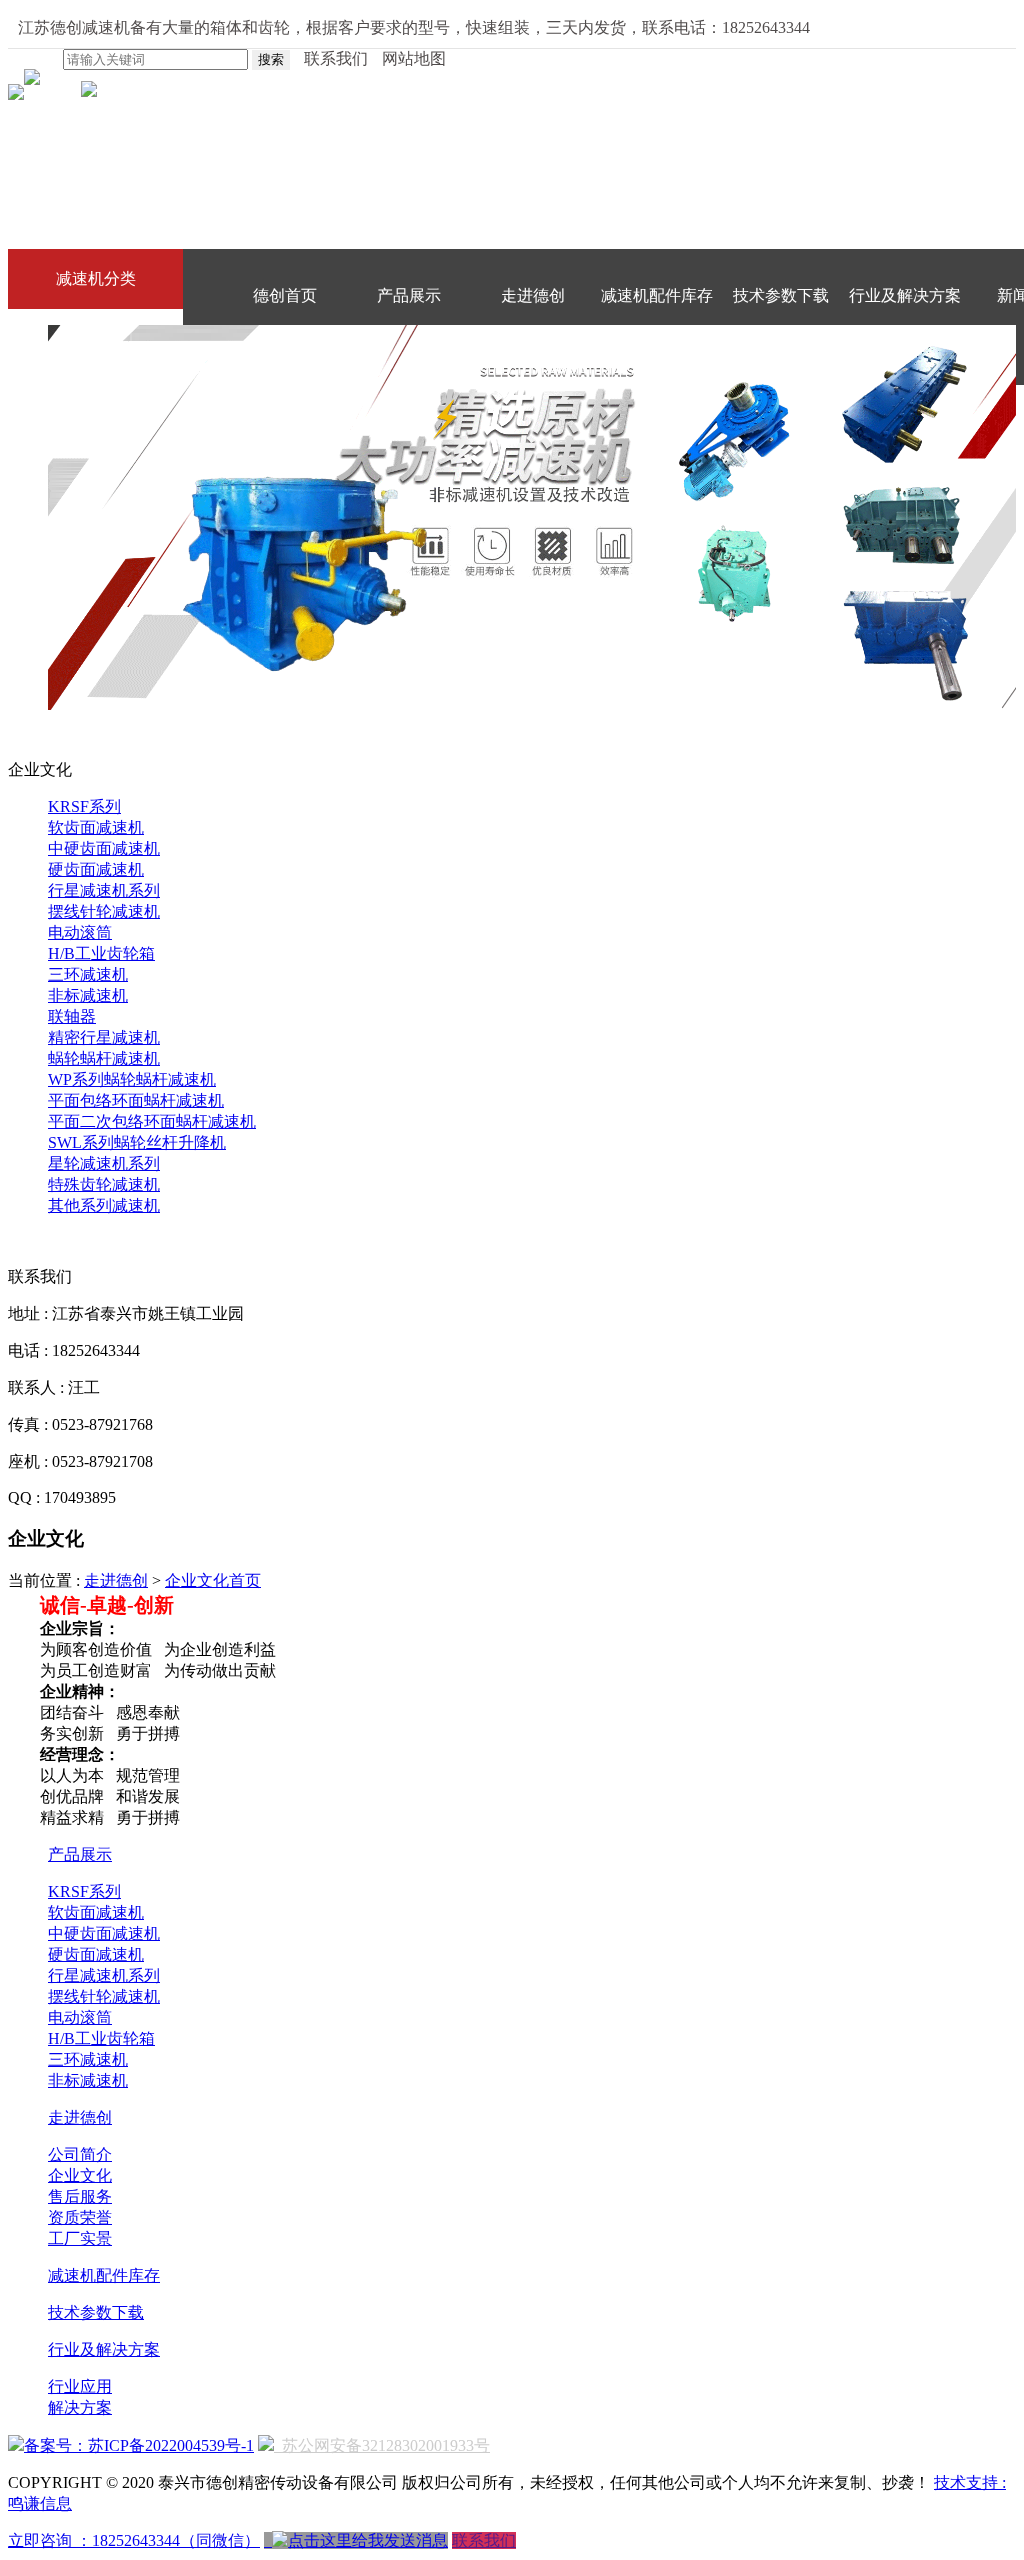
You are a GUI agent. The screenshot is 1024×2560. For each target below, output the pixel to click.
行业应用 (80, 2386)
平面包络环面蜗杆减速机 (136, 1100)
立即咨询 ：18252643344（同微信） (134, 2540)
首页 (245, 1580)
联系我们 (484, 2540)
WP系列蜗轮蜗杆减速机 (132, 1079)
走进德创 (533, 295)
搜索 (271, 59)
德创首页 (285, 295)
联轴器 (72, 1016)
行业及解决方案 (905, 295)
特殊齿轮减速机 (104, 1184)
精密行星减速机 (104, 1037)
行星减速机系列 (104, 890)
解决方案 (80, 2407)
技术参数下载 (781, 295)
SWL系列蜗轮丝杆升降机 (137, 1142)
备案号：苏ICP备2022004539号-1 (139, 2445)
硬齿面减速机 (96, 869)
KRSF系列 (84, 806)
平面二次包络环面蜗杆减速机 (152, 1121)
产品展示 (409, 295)
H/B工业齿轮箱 (101, 953)
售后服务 (80, 2196)
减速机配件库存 (657, 295)
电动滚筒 (80, 932)
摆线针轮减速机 (104, 911)
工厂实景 (80, 2238)
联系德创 (285, 355)
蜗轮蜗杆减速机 (104, 1058)
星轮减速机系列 (104, 1163)
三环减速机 (88, 974)
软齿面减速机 (96, 827)
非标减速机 (88, 995)
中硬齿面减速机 (104, 848)
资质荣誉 (80, 2217)
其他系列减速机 (104, 1205)
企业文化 (197, 1580)
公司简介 (80, 2154)
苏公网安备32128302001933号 (382, 2445)
